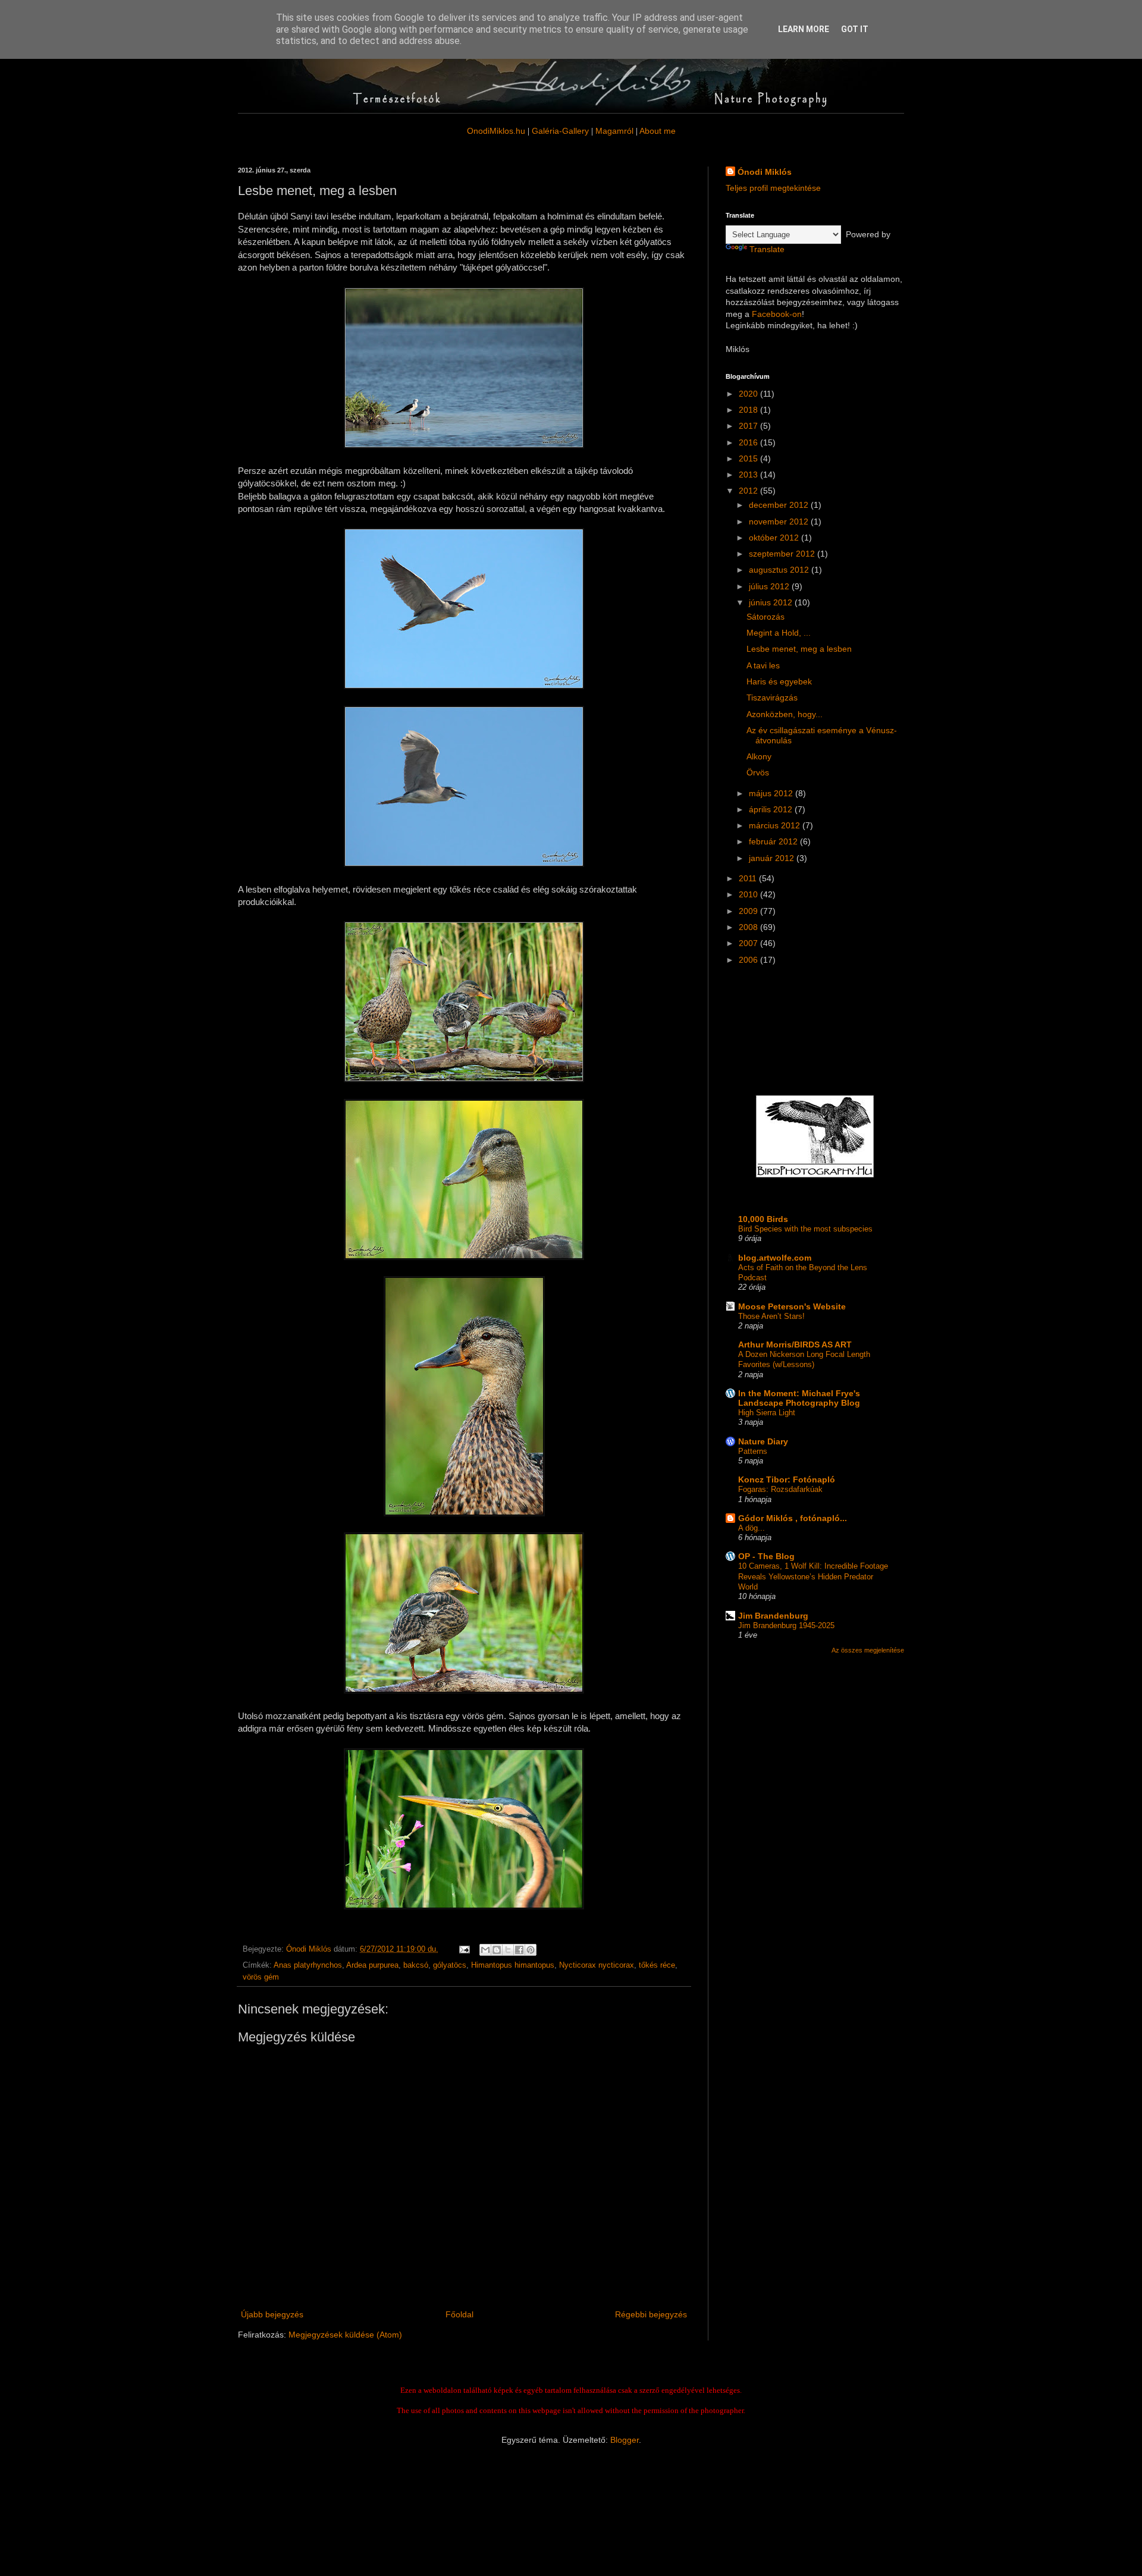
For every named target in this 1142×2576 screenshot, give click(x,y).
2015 (749, 458)
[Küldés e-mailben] (485, 1950)
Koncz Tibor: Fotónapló (787, 1479)
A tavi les (763, 665)
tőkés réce (657, 1965)
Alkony (759, 756)
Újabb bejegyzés (272, 2314)
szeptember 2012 (783, 554)
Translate (767, 249)
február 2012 (774, 841)
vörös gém (261, 1977)
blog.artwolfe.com (775, 1258)
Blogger (625, 2440)
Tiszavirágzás (772, 698)
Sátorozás (765, 617)
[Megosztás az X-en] (508, 1950)
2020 (749, 394)
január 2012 (773, 858)
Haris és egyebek (779, 681)
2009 (749, 911)
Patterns (753, 1451)
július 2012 (770, 586)
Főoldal (459, 2314)
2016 (749, 442)
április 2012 (772, 809)
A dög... (752, 1528)
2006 (749, 960)
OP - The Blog (766, 1556)
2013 (749, 475)
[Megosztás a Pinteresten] (531, 1950)
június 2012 (772, 602)
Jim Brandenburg (773, 1616)
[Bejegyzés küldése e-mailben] (464, 1949)
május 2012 (772, 793)
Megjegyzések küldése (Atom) (345, 2335)
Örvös (758, 772)
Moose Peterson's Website (792, 1306)
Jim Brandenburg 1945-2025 (786, 1625)
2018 (749, 410)
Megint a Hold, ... (779, 633)
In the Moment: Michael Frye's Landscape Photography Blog (799, 1398)
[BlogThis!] (497, 1950)
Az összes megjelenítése (868, 1650)
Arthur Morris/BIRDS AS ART (795, 1344)
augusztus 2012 (780, 570)
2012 (749, 491)
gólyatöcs (450, 1965)
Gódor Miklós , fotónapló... (793, 1518)
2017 (749, 426)
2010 (749, 894)
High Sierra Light (767, 1413)
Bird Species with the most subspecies (805, 1229)
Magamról (614, 131)
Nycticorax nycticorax (597, 1965)
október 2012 (775, 538)
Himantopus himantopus (513, 1965)
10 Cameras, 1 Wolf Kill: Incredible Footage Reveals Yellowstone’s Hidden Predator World (813, 1576)
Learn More (804, 29)
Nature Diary (763, 1441)
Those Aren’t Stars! (771, 1316)
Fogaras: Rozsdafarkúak (780, 1489)
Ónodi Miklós (765, 172)
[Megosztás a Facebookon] (519, 1950)
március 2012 (776, 825)
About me (658, 131)
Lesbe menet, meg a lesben (799, 649)
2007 (749, 943)
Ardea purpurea (372, 1965)
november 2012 (780, 522)
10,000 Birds (763, 1219)
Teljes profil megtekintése (773, 188)
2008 (749, 927)
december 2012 (780, 505)
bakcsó (416, 1965)
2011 (749, 878)
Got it (855, 29)
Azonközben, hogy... (785, 714)
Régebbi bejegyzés (651, 2314)
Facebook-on (777, 314)
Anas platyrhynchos (308, 1965)
